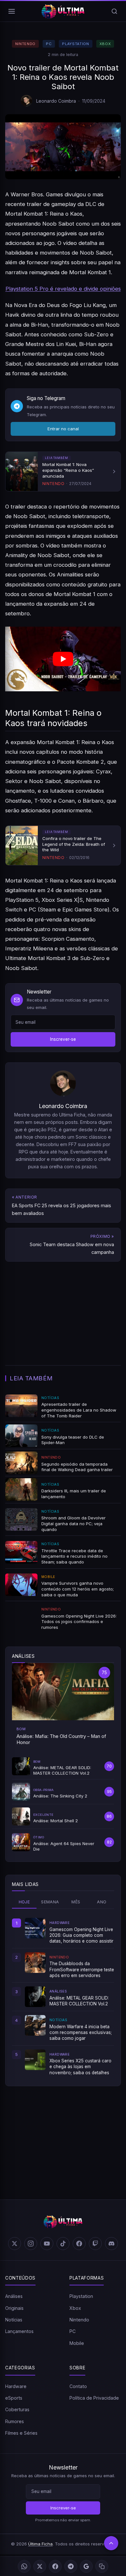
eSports (14, 2398)
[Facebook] (55, 2566)
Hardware (16, 2386)
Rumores (15, 2421)
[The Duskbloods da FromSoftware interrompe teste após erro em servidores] (35, 1963)
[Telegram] (71, 2566)
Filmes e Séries (21, 2433)
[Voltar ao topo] (111, 2543)
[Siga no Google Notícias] (86, 2566)
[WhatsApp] (24, 2566)
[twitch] (95, 2244)
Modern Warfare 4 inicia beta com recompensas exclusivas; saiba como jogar (81, 2033)
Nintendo (25, 44)
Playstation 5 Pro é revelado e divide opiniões (63, 289)
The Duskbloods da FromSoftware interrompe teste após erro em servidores (82, 1969)
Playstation (75, 44)
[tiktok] (63, 2244)
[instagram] (31, 2244)
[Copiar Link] (102, 2566)
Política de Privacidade (94, 2398)
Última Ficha (40, 2544)
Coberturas (17, 2409)
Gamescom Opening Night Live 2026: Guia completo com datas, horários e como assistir (81, 1935)
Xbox (105, 44)
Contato (78, 2386)
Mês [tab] (76, 1902)
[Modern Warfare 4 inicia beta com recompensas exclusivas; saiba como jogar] (35, 2025)
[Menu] (12, 11)
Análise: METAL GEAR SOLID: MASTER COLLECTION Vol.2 (79, 2001)
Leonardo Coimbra (56, 101)
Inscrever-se (63, 1039)
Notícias (14, 2320)
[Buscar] (114, 11)
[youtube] (47, 2244)
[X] (40, 2566)
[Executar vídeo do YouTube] (63, 659)
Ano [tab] (102, 1902)
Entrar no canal (63, 429)
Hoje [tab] (24, 1902)
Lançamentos (19, 2331)
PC (49, 44)
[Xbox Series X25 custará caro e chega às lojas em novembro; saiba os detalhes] (35, 2060)
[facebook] (79, 2244)
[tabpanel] (63, 1997)
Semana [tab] (50, 1902)
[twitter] (15, 2244)
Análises (14, 2296)
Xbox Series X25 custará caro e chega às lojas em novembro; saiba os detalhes (80, 2067)
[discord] (111, 2244)
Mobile (77, 2343)
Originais (14, 2308)
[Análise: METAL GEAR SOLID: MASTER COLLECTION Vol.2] (35, 1997)
